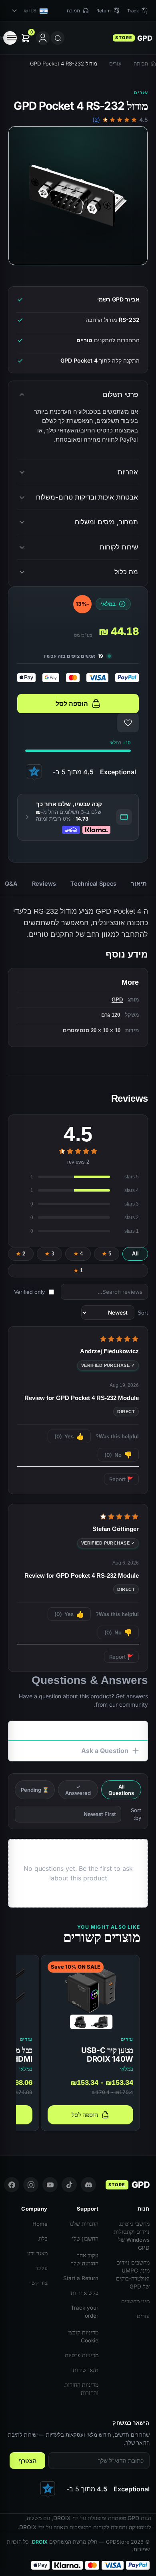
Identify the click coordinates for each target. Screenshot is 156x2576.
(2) (96, 120)
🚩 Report (121, 1479)
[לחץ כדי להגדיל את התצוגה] (78, 196)
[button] (78, 817)
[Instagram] (31, 2185)
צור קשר (38, 2283)
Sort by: (136, 1814)
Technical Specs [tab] (93, 883)
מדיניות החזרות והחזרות (81, 2389)
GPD (117, 1000)
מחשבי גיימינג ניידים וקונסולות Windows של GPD (132, 2236)
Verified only (29, 1292)
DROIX (40, 2542)
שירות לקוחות (119, 547)
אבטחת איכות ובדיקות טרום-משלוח (87, 497)
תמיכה (73, 11)
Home (40, 2224)
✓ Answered (78, 1790)
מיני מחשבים (135, 2301)
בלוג (43, 2239)
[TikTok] (69, 2185)
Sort (143, 1313)
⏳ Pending (35, 1790)
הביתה (141, 63)
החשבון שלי (85, 2239)
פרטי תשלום (120, 395)
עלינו (42, 2268)
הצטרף (27, 2461)
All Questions (121, 1790)
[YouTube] (50, 2185)
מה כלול (126, 572)
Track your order (85, 2312)
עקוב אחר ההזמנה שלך (85, 2259)
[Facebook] (12, 2185)
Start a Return (81, 2278)
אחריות (128, 472)
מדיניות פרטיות (82, 2355)
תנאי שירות (86, 2370)
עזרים (115, 63)
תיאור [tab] (139, 883)
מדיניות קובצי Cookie (83, 2336)
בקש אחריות (85, 2293)
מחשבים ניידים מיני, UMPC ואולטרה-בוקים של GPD (133, 2275)
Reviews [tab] (44, 883)
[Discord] (88, 2185)
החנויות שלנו (84, 2224)
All (135, 1254)
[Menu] (10, 38)
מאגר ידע (37, 2253)
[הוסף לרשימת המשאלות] (128, 723)
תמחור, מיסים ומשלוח (106, 522)
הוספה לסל (72, 704)
